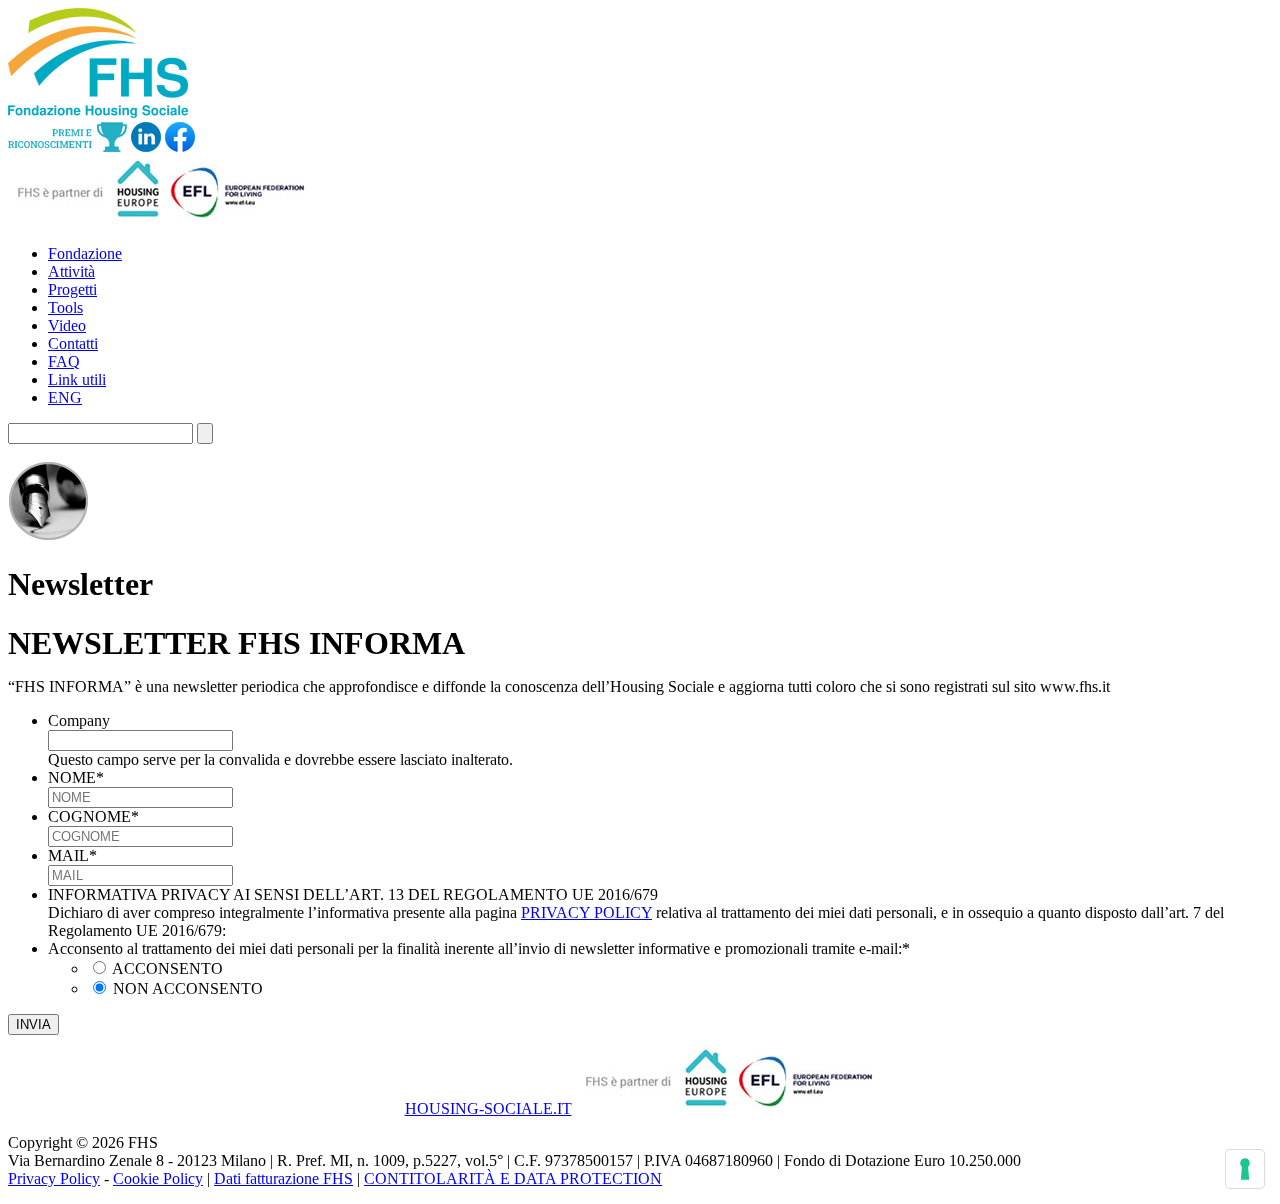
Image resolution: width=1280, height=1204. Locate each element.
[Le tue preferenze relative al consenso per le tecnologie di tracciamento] (1245, 1169)
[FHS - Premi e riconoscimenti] (67, 146)
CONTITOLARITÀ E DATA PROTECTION (513, 1178)
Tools (65, 307)
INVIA (33, 1024)
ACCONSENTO (167, 968)
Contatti (73, 343)
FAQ (64, 361)
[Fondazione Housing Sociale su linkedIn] (146, 146)
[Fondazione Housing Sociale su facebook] (180, 146)
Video (67, 325)
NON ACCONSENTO (188, 988)
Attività (71, 271)
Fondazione (85, 253)
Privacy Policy (54, 1178)
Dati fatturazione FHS (283, 1178)
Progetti (72, 289)
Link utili (77, 379)
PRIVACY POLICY (586, 912)
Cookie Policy (158, 1178)
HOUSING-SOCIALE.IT (488, 1108)
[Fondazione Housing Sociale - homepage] (98, 112)
